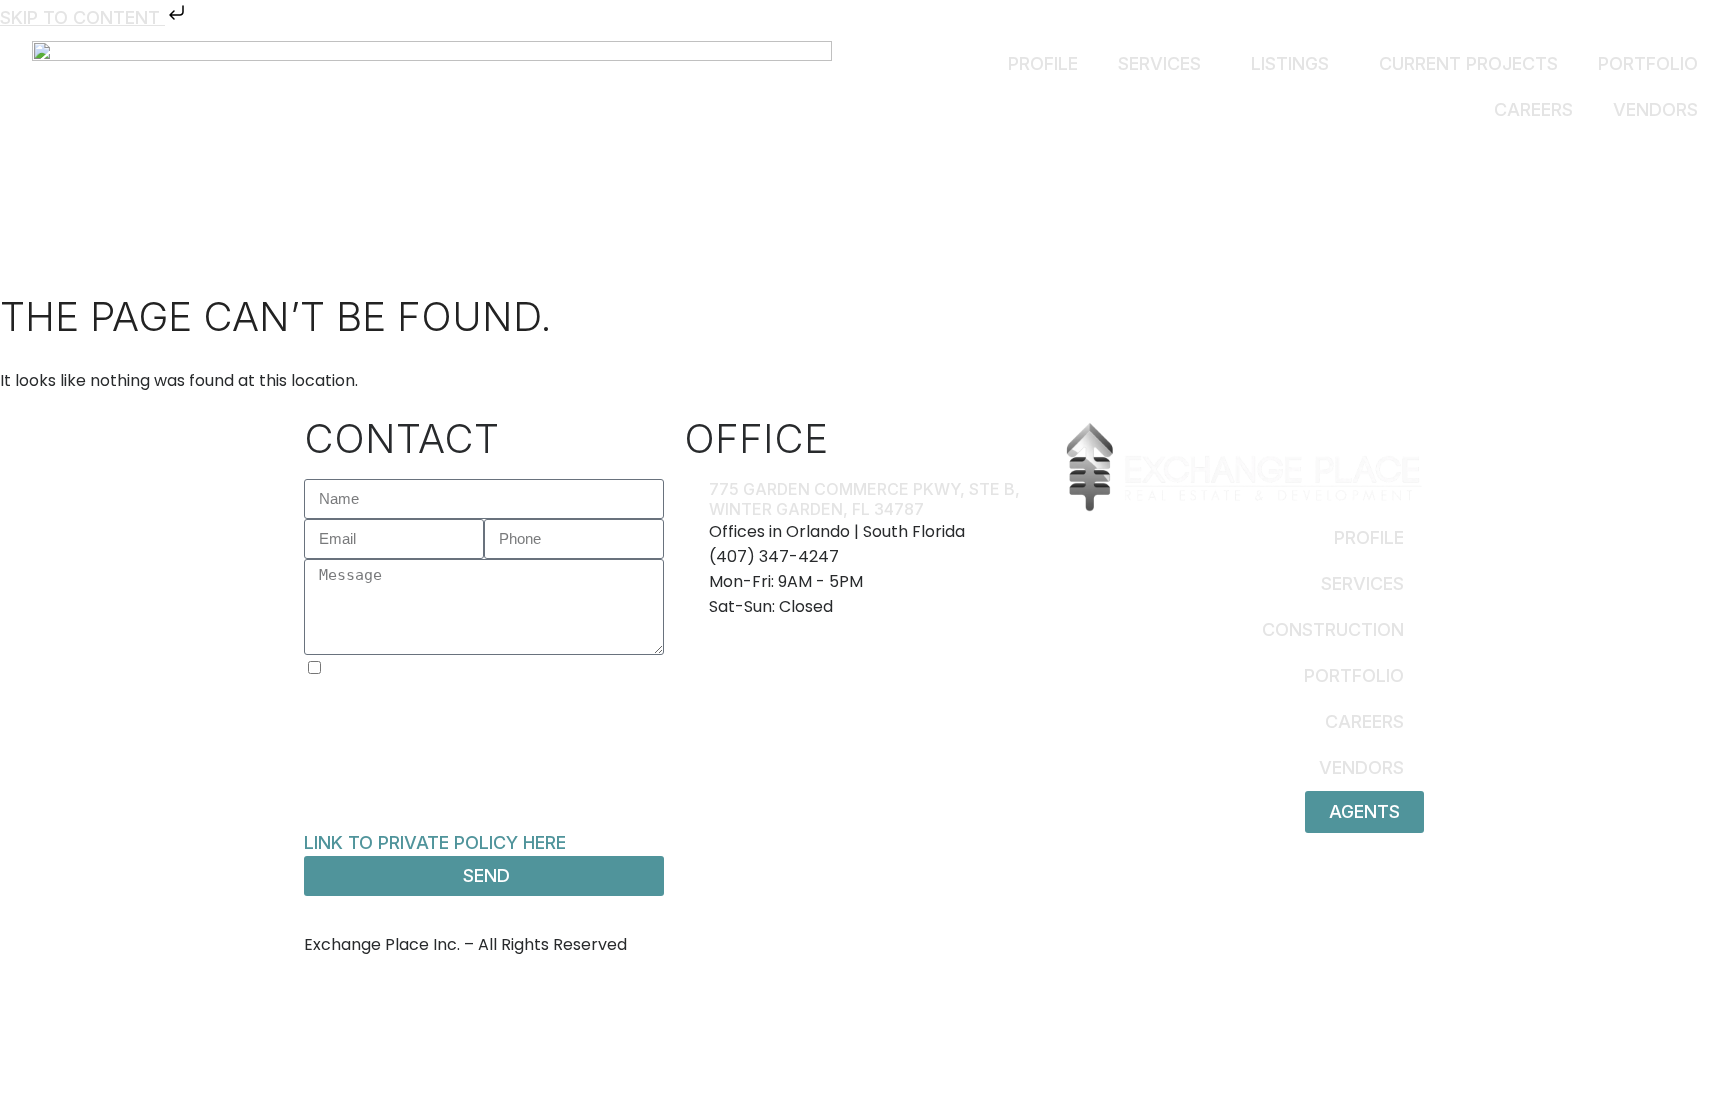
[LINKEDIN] (927, 925)
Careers (1533, 109)
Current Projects (1468, 63)
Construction (1333, 629)
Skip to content (82, 17)
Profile (1043, 63)
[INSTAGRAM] (883, 925)
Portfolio (1648, 63)
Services (1159, 63)
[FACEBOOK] (905, 925)
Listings (1290, 63)
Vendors (1655, 109)
